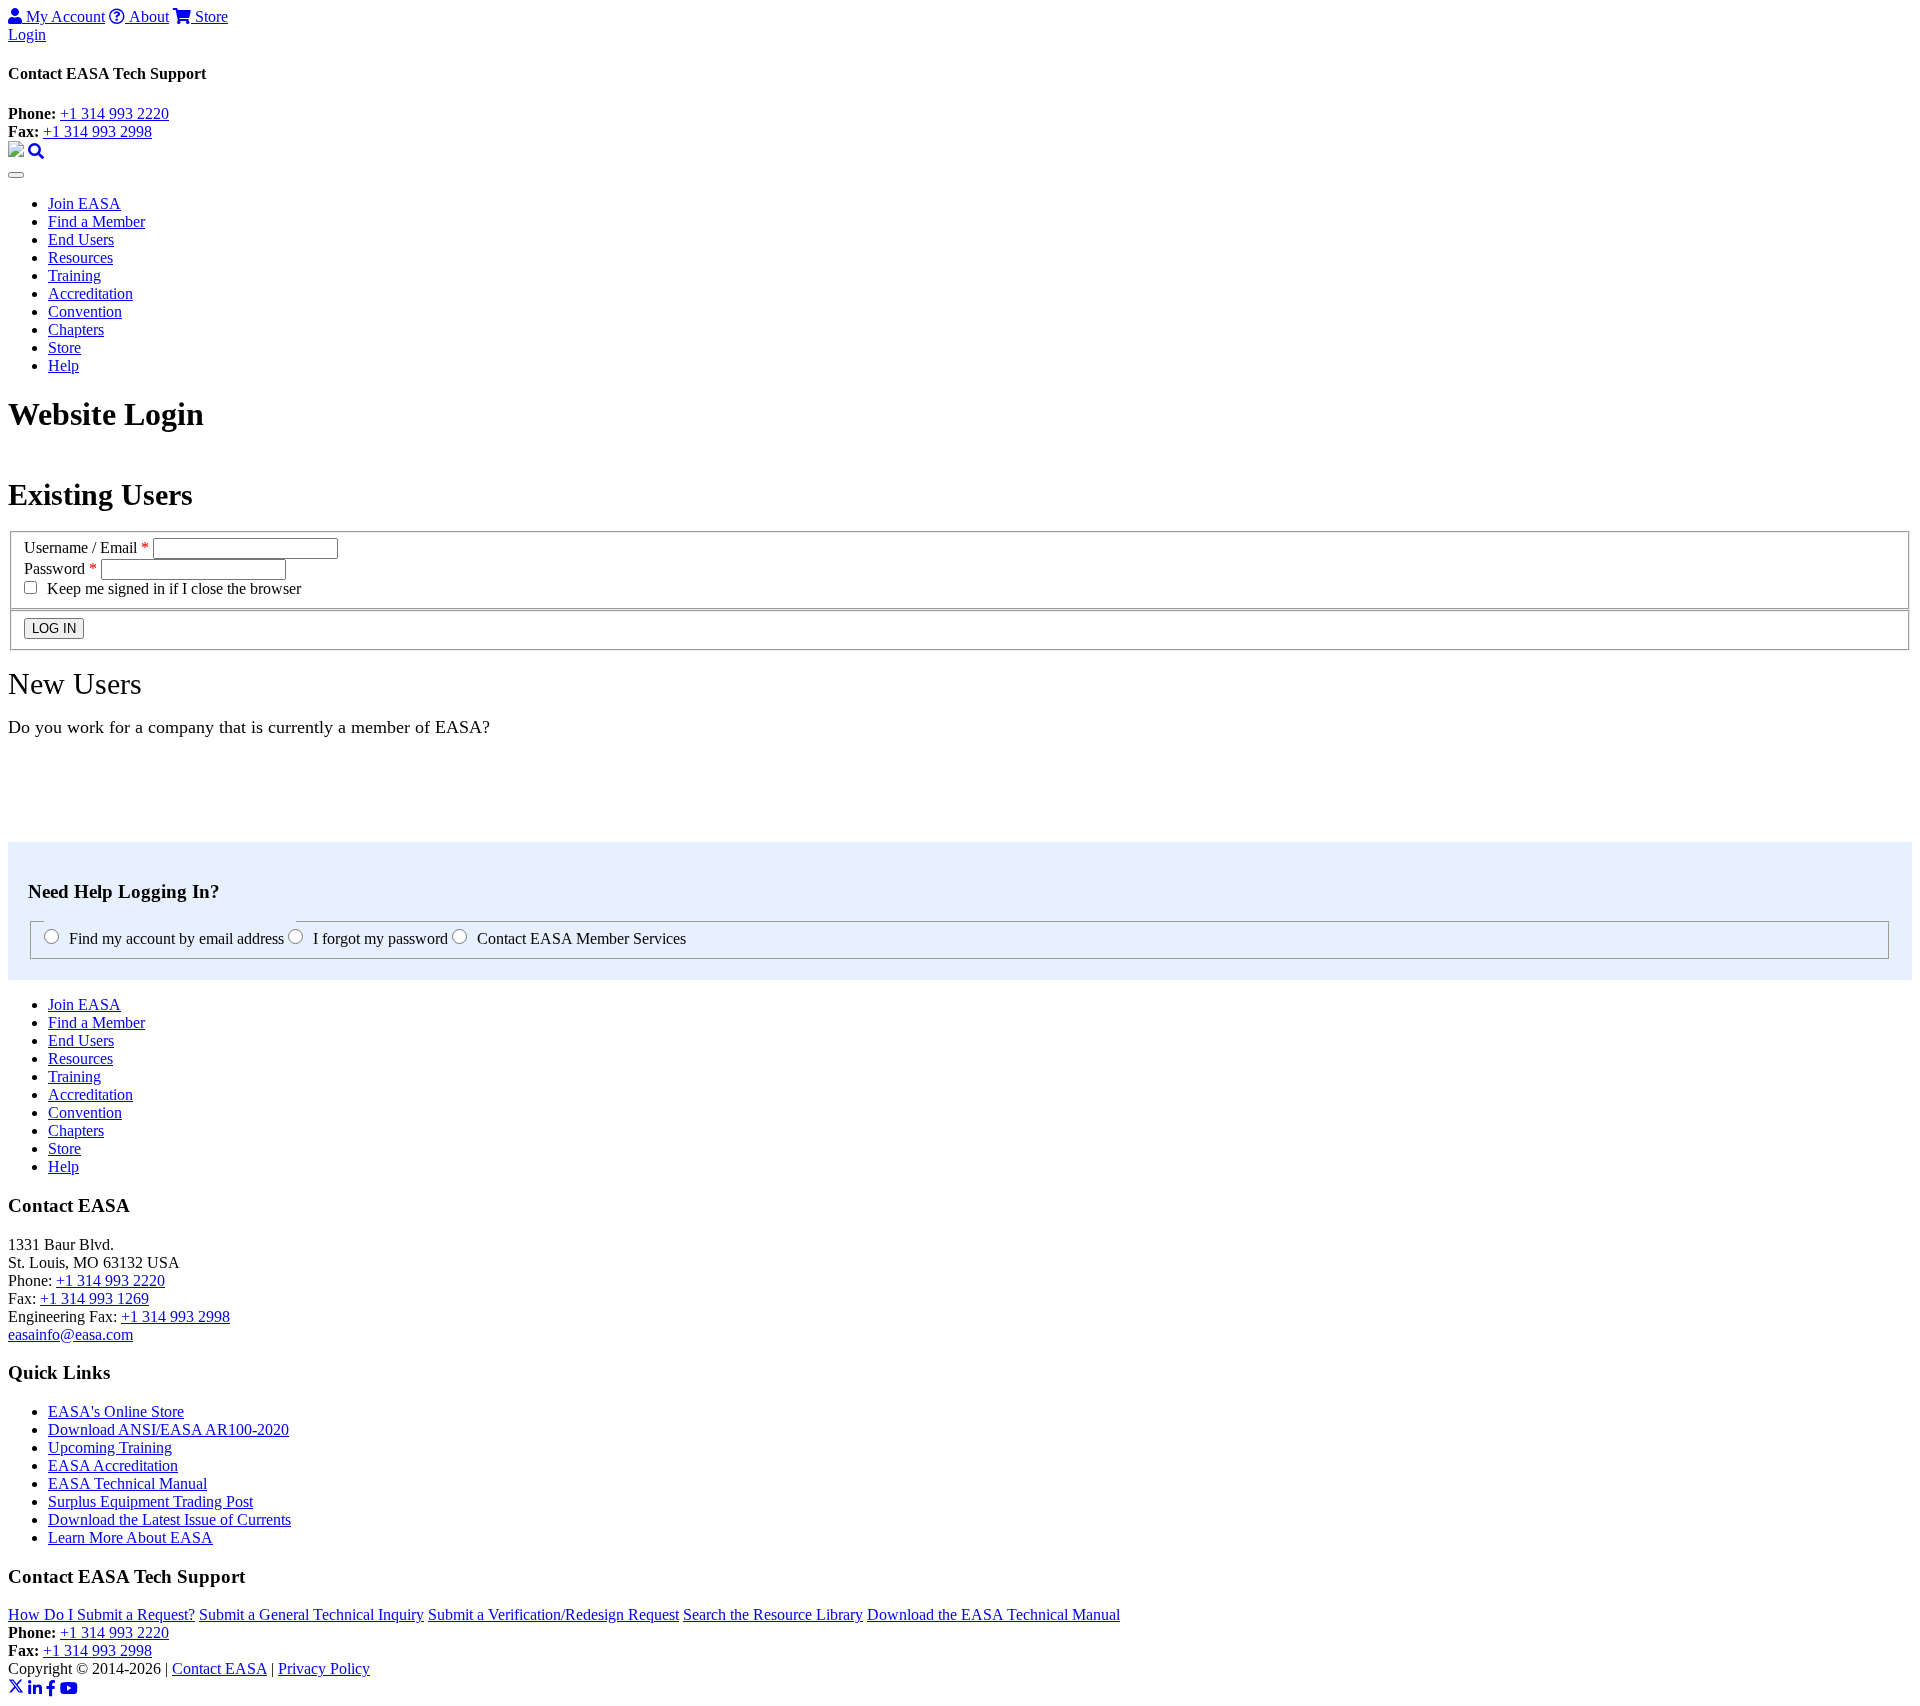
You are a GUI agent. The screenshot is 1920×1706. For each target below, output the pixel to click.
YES (23, 796)
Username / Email (80, 547)
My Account (63, 16)
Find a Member (96, 221)
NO (20, 814)
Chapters (76, 329)
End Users (81, 239)
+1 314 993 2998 (97, 131)
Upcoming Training (110, 1447)
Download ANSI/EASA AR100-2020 (168, 1429)
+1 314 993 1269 (94, 1298)
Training (74, 275)
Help (63, 365)
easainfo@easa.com (70, 1334)
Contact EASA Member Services (581, 938)
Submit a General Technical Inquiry (311, 1614)
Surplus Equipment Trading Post (150, 1501)
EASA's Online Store (116, 1411)
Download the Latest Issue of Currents (169, 1519)
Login (27, 34)
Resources (80, 257)
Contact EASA (219, 1668)
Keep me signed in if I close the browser (174, 588)
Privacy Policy (324, 1668)
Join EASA (84, 203)
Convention (85, 311)
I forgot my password (380, 938)
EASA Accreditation (113, 1465)
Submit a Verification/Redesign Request (553, 1614)
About (147, 16)
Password (54, 568)
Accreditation (90, 293)
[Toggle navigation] (16, 175)
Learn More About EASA (130, 1537)
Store (209, 16)
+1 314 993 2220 (114, 113)
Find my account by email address (176, 938)
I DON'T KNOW (64, 832)
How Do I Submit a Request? (101, 1614)
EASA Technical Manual (127, 1483)
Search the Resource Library (773, 1614)
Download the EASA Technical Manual (993, 1614)
